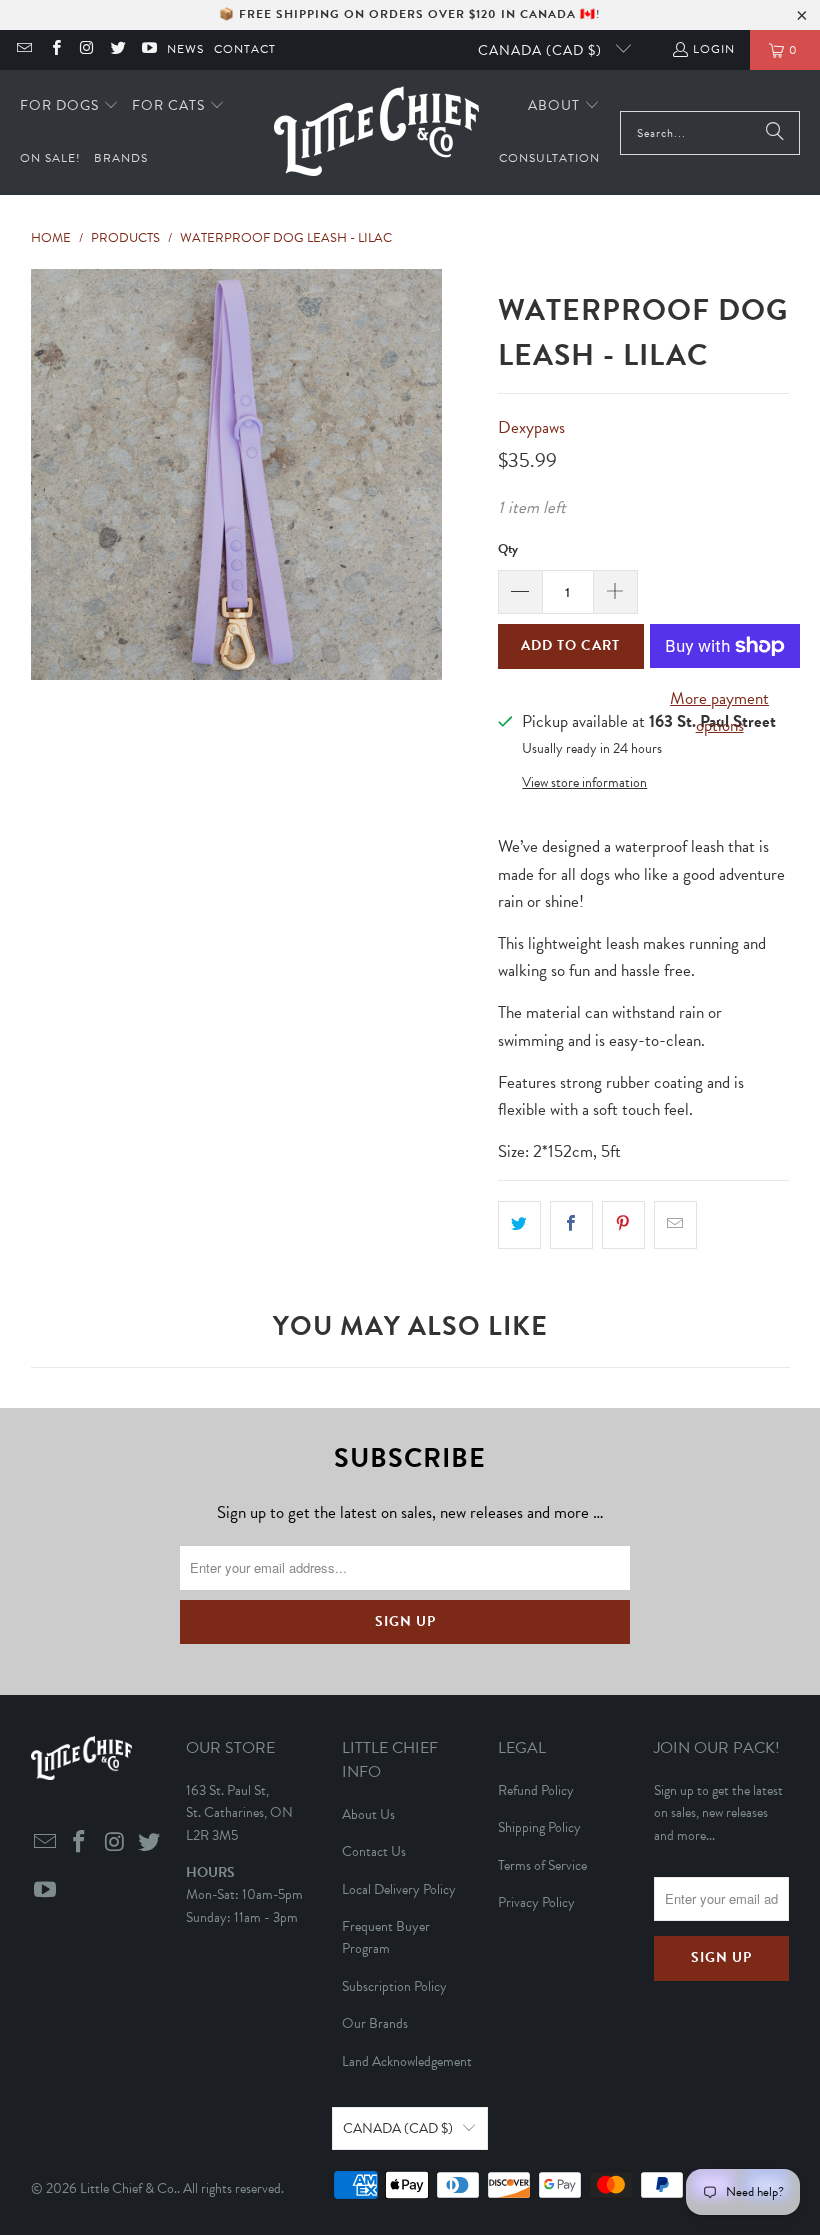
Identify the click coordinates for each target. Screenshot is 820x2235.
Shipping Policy (539, 1827)
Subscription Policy (394, 1986)
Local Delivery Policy (399, 1889)
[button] (69, 106)
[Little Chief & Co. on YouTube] (148, 50)
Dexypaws (531, 427)
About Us (368, 1814)
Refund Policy (536, 1790)
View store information (584, 782)
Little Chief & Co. (128, 2188)
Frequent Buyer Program (386, 1937)
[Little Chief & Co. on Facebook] (54, 50)
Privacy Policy (536, 1902)
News (185, 49)
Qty (508, 549)
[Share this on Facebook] (571, 1224)
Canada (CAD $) (542, 50)
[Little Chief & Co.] (376, 132)
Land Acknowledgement (407, 2061)
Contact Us (374, 1851)
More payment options (719, 712)
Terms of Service (542, 1865)
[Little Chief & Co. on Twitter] (117, 50)
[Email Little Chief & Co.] (23, 50)
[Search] (775, 133)
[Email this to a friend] (675, 1224)
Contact (245, 49)
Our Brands (375, 2023)
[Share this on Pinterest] (623, 1224)
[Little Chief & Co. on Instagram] (86, 50)
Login (714, 49)
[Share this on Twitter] (519, 1224)
